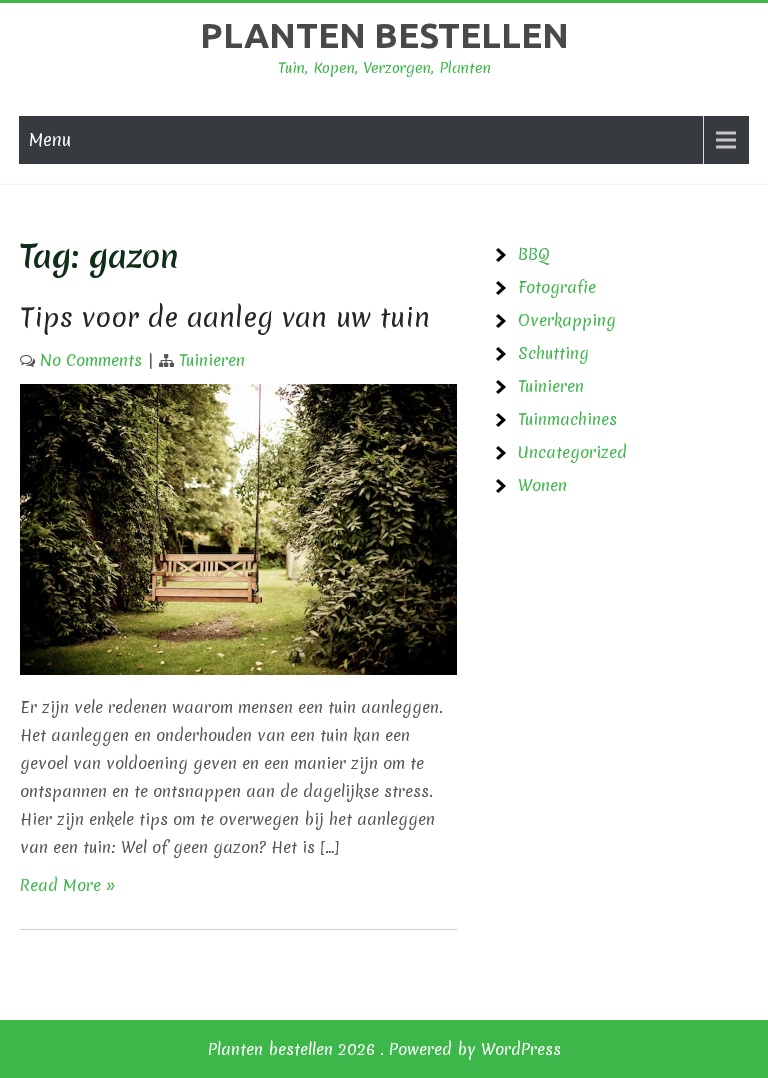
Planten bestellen (384, 35)
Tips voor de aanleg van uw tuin (225, 317)
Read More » (68, 885)
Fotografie (557, 287)
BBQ (534, 254)
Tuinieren (212, 360)
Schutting (553, 353)
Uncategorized (572, 452)
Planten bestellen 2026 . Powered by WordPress (384, 1049)
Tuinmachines (567, 419)
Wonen (542, 485)
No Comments (91, 360)
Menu (50, 139)
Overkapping (567, 320)
